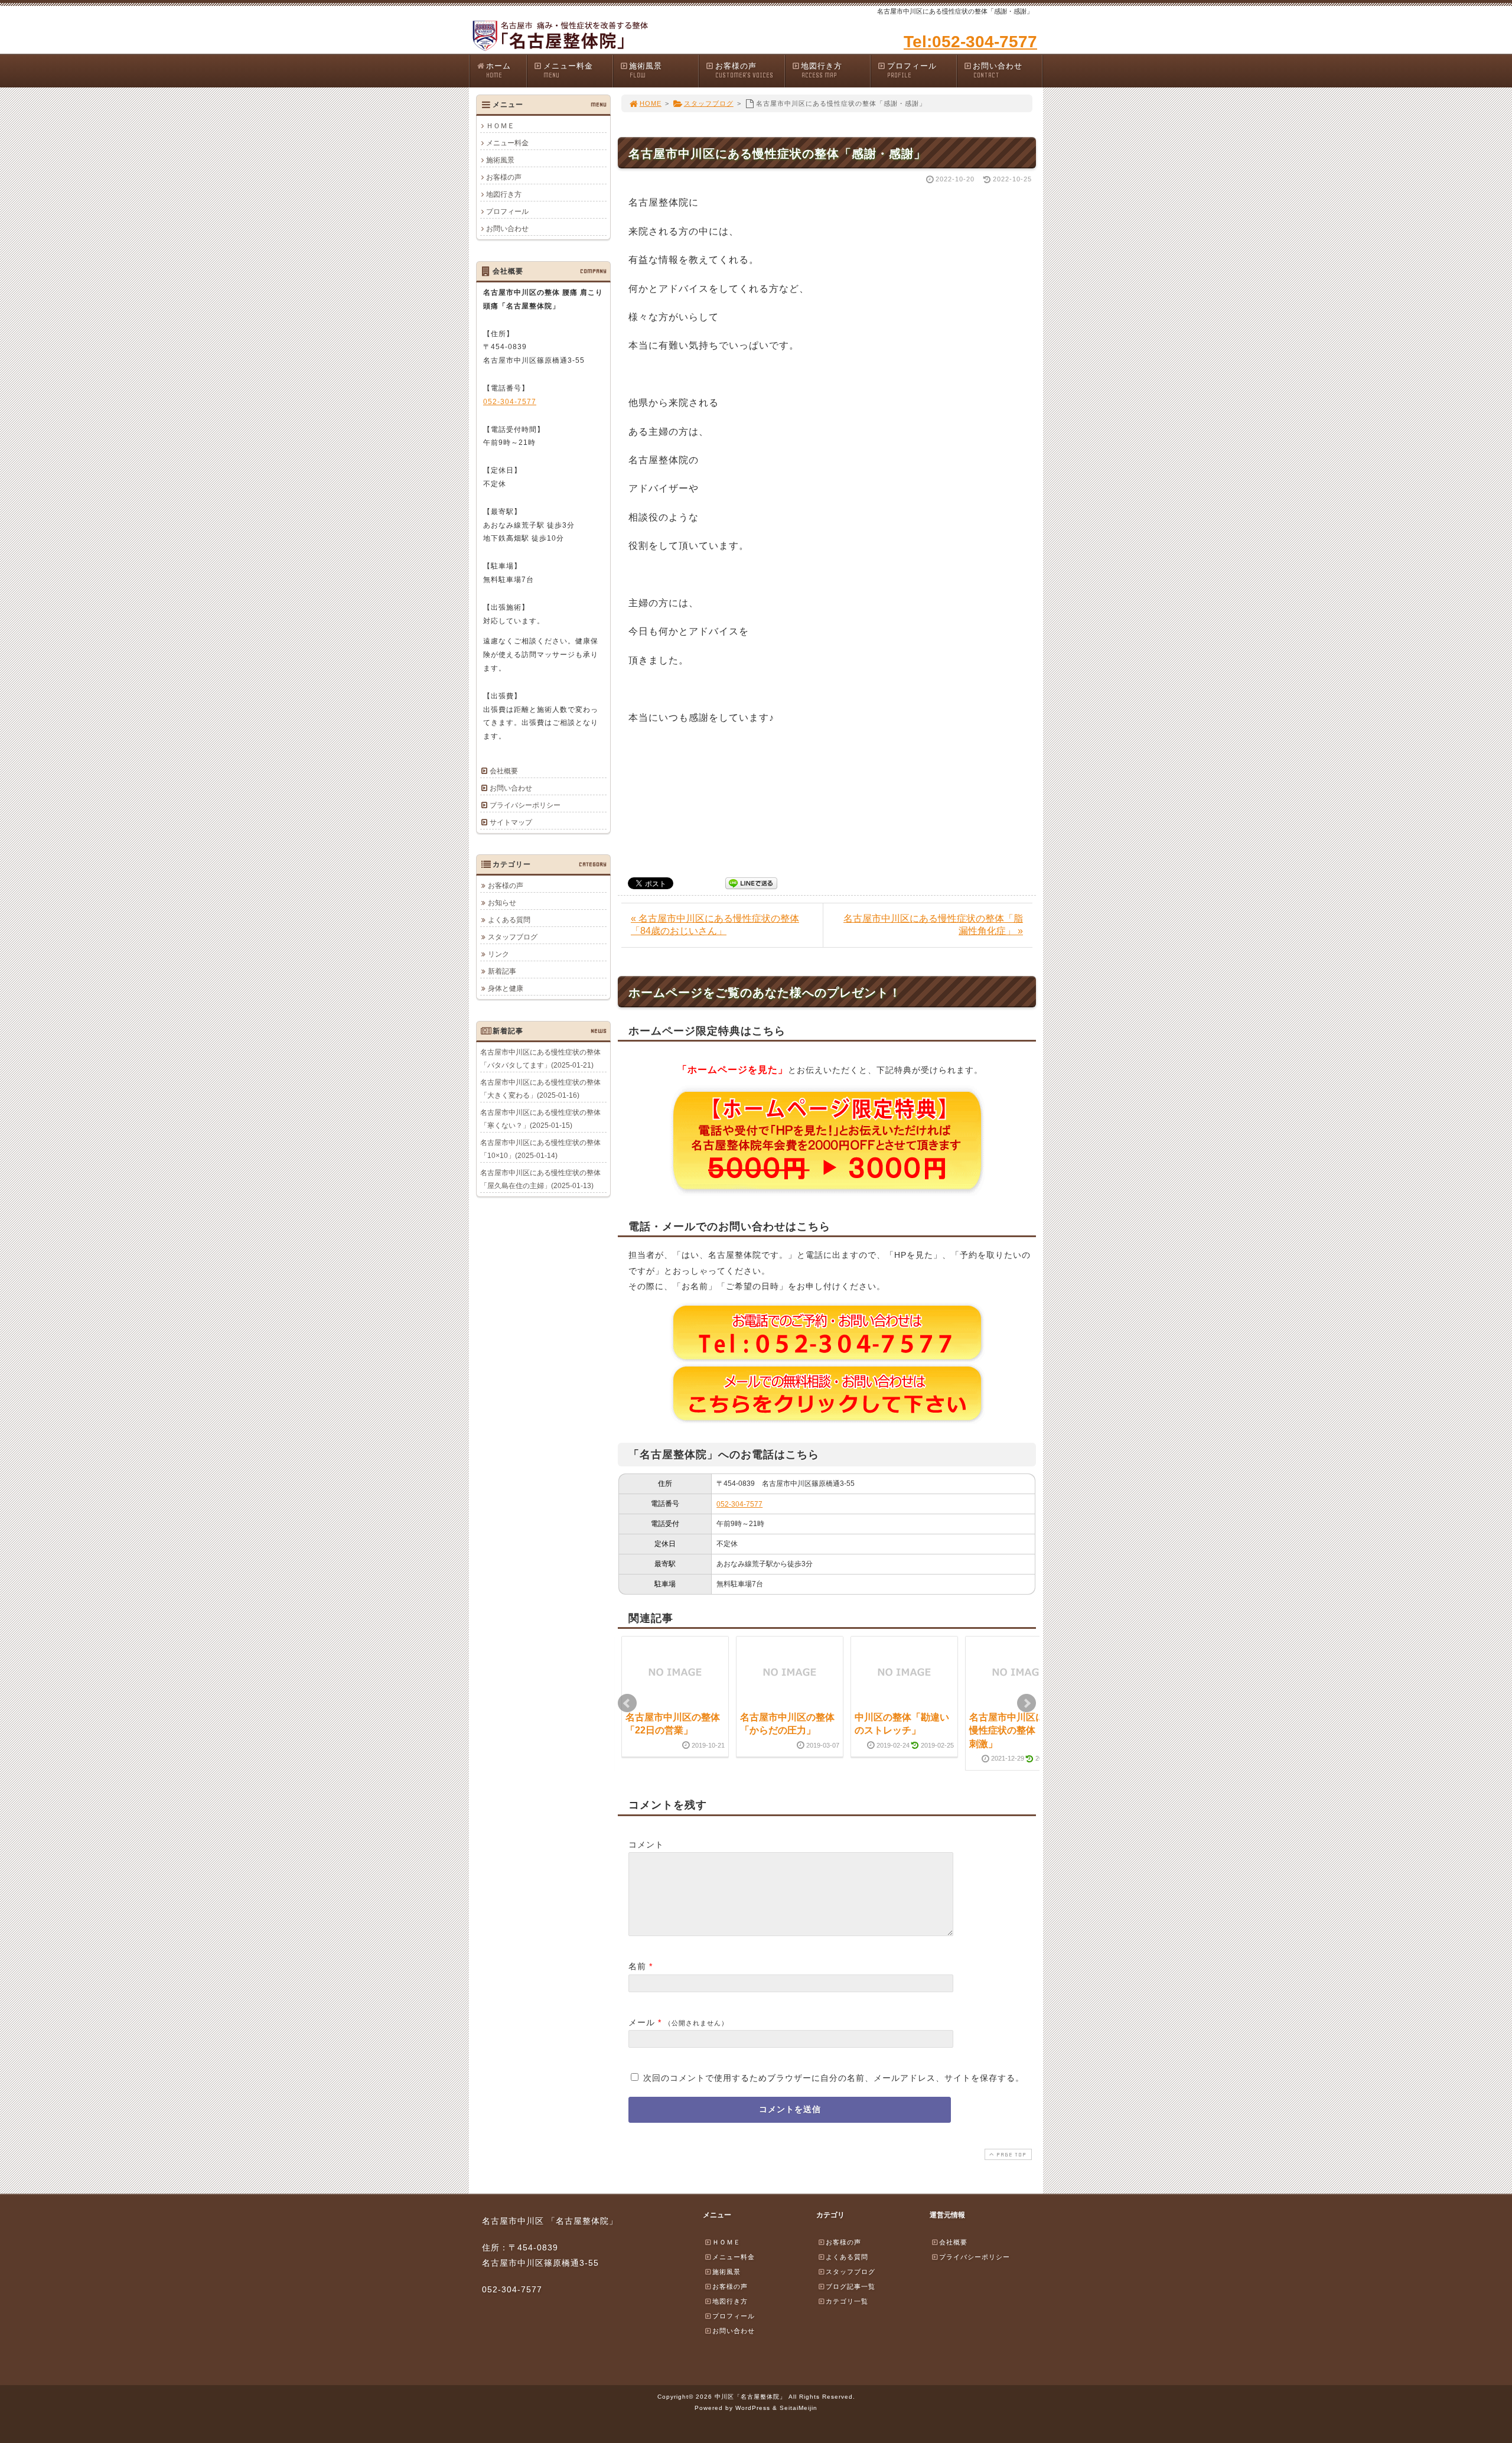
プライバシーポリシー (525, 805)
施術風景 (646, 70)
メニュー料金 (568, 70)
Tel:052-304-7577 (970, 42)
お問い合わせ (998, 70)
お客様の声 (744, 70)
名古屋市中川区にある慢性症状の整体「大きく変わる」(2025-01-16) (540, 1089)
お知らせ (502, 903)
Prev (627, 1703)
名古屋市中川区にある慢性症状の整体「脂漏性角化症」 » (933, 925)
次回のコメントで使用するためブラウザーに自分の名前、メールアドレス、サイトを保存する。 (834, 2078)
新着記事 (502, 971)
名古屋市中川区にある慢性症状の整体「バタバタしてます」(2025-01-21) (540, 1059)
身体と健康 (506, 988)
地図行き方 (822, 70)
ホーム (498, 70)
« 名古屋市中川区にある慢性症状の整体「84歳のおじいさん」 (715, 925)
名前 (637, 1966)
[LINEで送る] (751, 882)
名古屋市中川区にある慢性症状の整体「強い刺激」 (1016, 1730)
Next (1027, 1703)
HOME (651, 103)
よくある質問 (509, 920)
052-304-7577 (739, 1504)
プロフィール (912, 70)
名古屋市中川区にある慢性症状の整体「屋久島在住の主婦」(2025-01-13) (540, 1179)
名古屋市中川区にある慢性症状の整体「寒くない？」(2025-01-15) (540, 1119)
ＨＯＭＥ (500, 126)
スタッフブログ (709, 103)
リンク (498, 954)
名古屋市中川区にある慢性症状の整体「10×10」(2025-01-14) (540, 1149)
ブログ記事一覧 (850, 2286)
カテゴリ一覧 (847, 2301)
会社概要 (504, 771)
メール (642, 2022)
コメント (646, 1845)
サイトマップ (511, 822)
